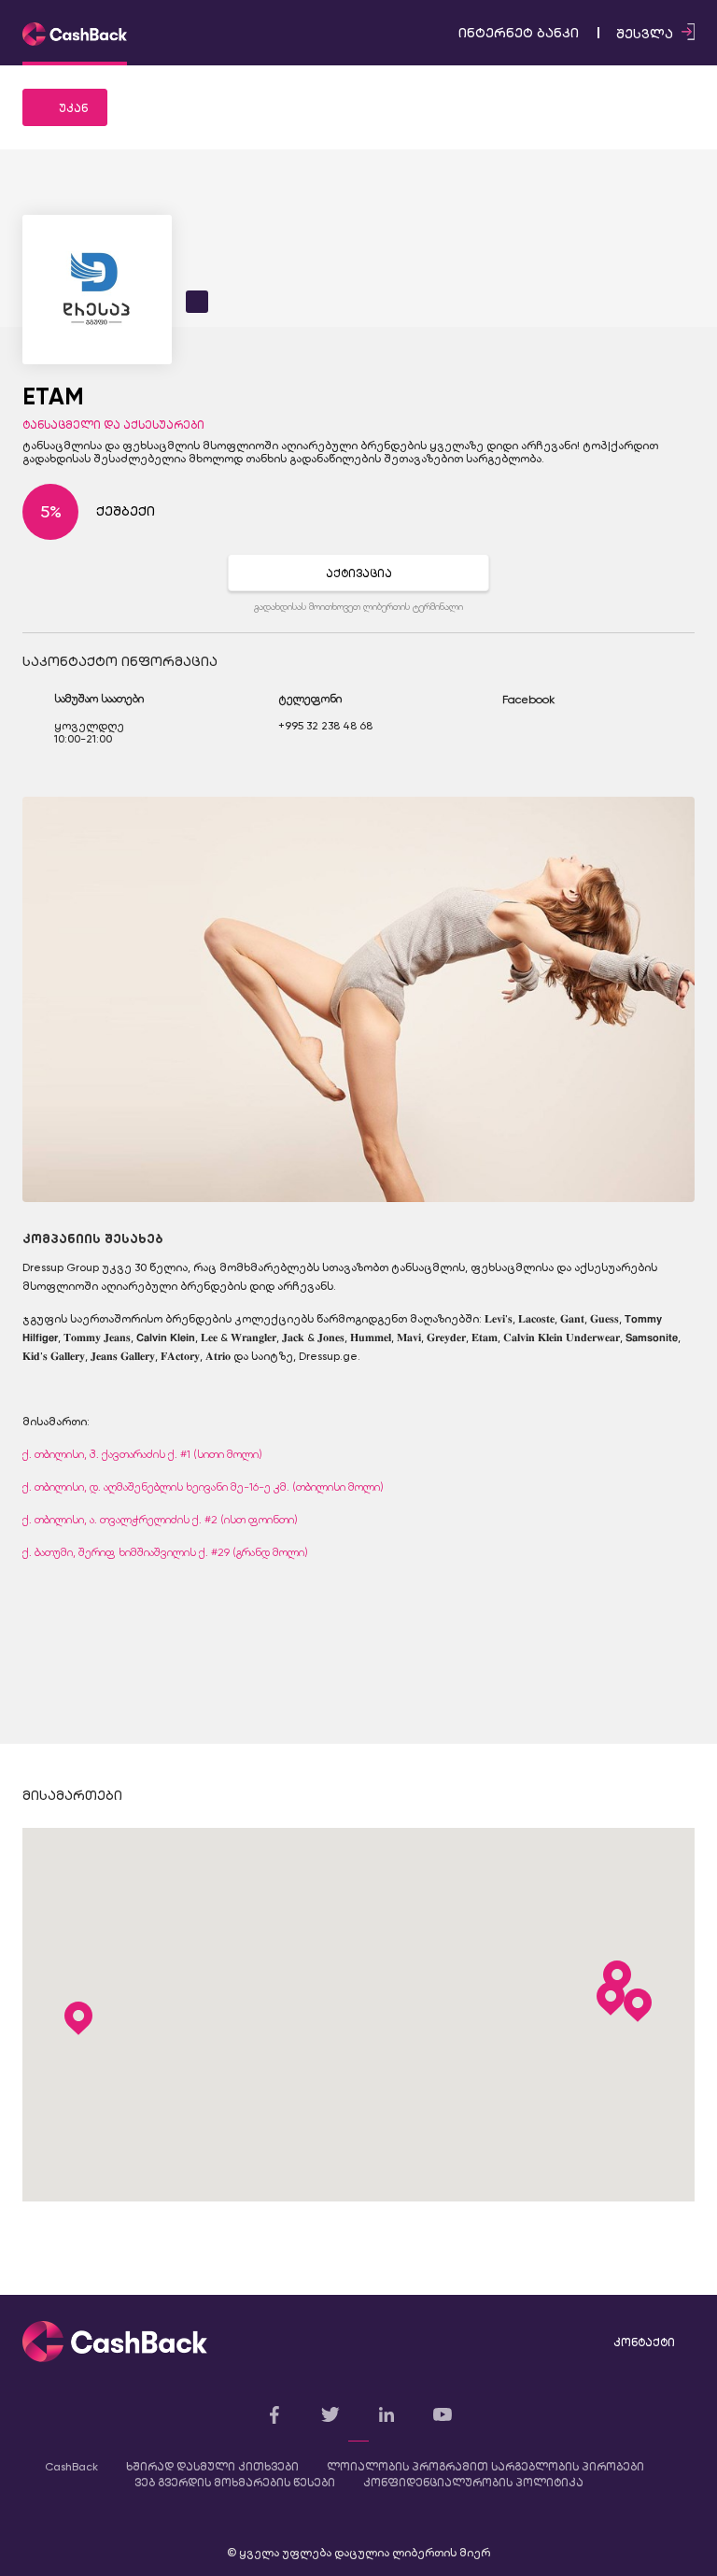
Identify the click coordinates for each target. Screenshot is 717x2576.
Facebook (528, 700)
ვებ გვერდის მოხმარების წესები (235, 2483)
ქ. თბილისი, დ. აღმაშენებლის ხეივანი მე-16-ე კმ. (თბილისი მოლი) (203, 1487)
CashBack (71, 2467)
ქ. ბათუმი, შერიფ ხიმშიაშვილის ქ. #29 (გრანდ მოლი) (165, 1552)
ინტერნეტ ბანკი (519, 33)
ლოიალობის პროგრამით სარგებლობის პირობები (485, 2467)
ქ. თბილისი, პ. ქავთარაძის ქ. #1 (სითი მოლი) (142, 1454)
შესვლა (647, 34)
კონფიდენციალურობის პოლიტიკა (473, 2483)
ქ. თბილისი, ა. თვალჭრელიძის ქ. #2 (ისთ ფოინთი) (160, 1520)
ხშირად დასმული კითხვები (212, 2467)
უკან (73, 108)
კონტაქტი (644, 2342)
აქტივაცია (359, 573)
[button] (611, 1999)
